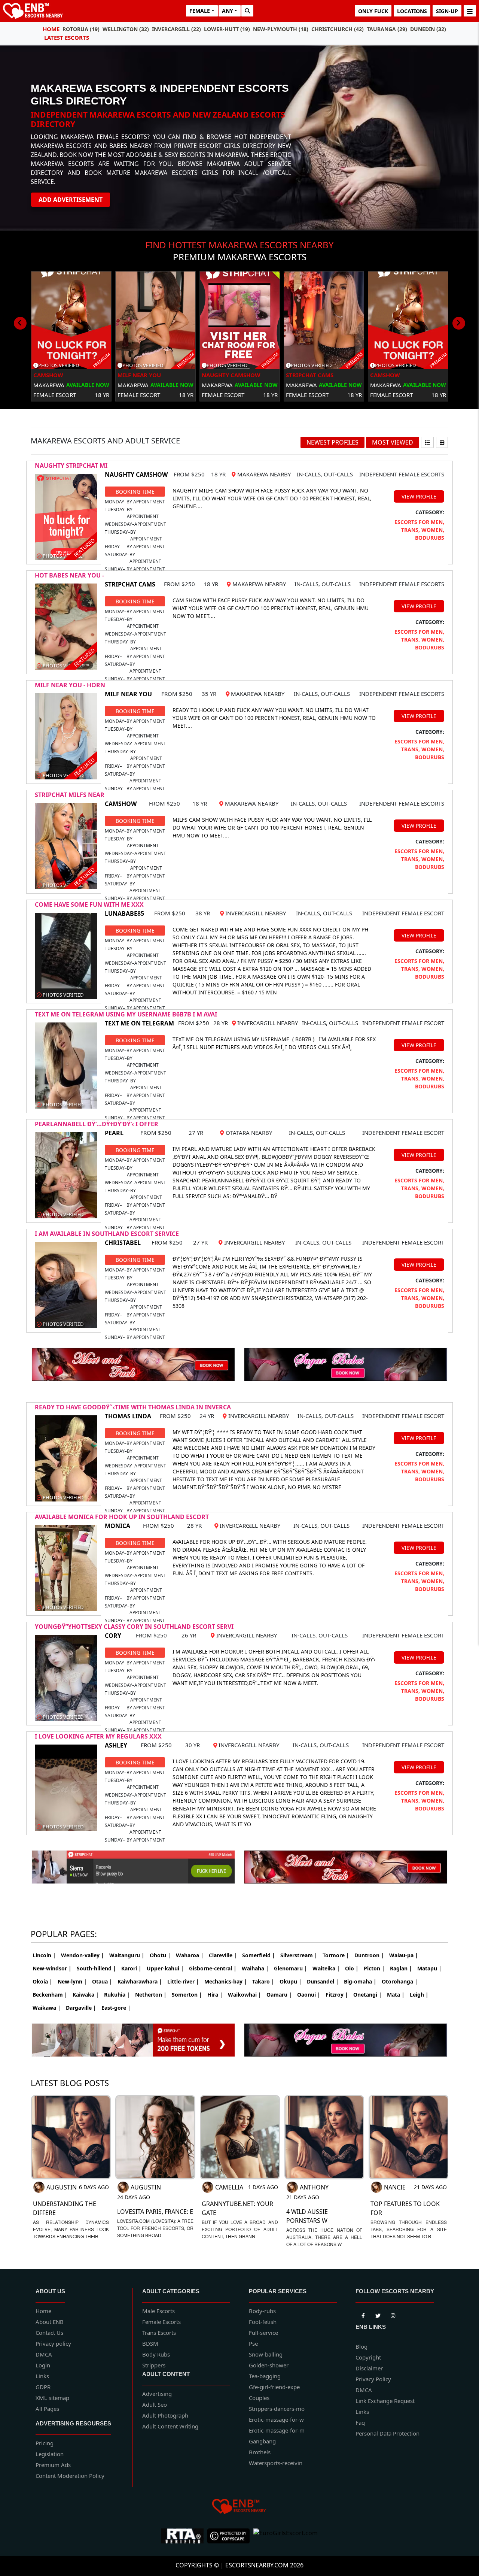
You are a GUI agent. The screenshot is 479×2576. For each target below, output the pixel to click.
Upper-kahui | (165, 1968)
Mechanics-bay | (226, 1981)
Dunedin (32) (428, 29)
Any (228, 11)
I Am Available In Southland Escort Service (107, 1234)
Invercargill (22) (176, 29)
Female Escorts (161, 2322)
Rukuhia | (117, 1995)
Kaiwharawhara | (140, 1981)
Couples (259, 2398)
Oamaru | (279, 1995)
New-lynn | (72, 1981)
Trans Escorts (159, 2333)
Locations (412, 11)
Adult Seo (155, 2404)
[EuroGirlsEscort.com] (286, 2536)
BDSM (150, 2343)
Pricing (45, 2443)
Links (42, 2376)
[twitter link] (363, 2315)
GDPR (43, 2387)
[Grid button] (442, 442)
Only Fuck (373, 11)
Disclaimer (369, 2368)
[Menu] (470, 11)
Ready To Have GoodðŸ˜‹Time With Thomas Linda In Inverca (133, 1407)
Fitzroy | (337, 1995)
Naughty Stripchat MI (71, 466)
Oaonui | (309, 1995)
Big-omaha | (360, 1981)
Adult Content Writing (170, 2426)
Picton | (374, 1968)
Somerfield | (259, 1955)
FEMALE (200, 11)
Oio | (352, 1968)
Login (43, 2365)
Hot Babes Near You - (69, 575)
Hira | (215, 1995)
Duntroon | (369, 1955)
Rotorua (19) (81, 29)
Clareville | (223, 1955)
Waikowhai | (245, 1995)
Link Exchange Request (385, 2401)
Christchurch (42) (338, 29)
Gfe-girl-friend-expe (274, 2387)
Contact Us (49, 2333)
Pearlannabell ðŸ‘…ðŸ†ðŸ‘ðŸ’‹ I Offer (97, 1124)
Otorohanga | (400, 1981)
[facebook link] (378, 2315)
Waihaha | (255, 1968)
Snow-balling (266, 2354)
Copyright (368, 2357)
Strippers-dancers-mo (277, 2409)
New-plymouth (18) (281, 29)
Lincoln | (44, 1955)
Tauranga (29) (387, 29)
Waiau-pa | (404, 1955)
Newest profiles (332, 442)
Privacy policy (53, 2343)
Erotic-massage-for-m (277, 2430)
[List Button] (427, 442)
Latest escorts (67, 37)
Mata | (396, 1995)
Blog (361, 2346)
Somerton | (187, 1995)
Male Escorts (158, 2311)
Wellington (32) (126, 29)
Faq (360, 2422)
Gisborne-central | (213, 1968)
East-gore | (116, 2008)
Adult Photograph (165, 2415)
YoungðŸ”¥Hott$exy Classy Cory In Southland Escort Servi (134, 1627)
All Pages (47, 2409)
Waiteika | (326, 1968)
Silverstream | (299, 1955)
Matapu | (429, 1968)
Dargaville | (81, 2008)
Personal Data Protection (388, 2433)
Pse (253, 2343)
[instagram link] (393, 2315)
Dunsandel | (323, 1981)
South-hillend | (96, 1968)
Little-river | (183, 1981)
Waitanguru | (127, 1955)
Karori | (131, 1968)
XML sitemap (52, 2398)
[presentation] (20, 323)
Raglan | (401, 1968)
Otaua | (102, 1981)
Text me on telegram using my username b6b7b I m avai (126, 1014)
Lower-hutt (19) (227, 29)
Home (51, 29)
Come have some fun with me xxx (89, 904)
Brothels (260, 2452)
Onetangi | (367, 1995)
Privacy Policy (373, 2379)
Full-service (263, 2333)
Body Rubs (156, 2354)
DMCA (44, 2354)
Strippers (154, 2365)
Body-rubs (262, 2311)
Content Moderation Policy (70, 2476)
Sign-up (447, 11)
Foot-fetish (263, 2322)
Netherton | (151, 1995)
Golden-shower (269, 2365)
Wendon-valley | (83, 1955)
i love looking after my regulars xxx (98, 1736)
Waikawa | (47, 2008)
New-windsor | (52, 1968)
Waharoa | (190, 1955)
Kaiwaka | (86, 1995)
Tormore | (336, 1955)
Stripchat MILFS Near (70, 795)
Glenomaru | (291, 1968)
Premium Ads (53, 2465)
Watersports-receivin (276, 2463)
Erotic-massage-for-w (276, 2419)
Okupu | (291, 1981)
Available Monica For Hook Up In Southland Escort (122, 1517)
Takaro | (263, 1981)
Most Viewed (393, 442)
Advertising (157, 2394)
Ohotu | (160, 1955)
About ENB (50, 2322)
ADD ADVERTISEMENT (71, 200)
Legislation (50, 2454)
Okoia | (42, 1981)
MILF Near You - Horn (70, 685)
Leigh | (419, 1995)
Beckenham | (50, 1995)
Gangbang (262, 2441)
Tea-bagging (265, 2376)
